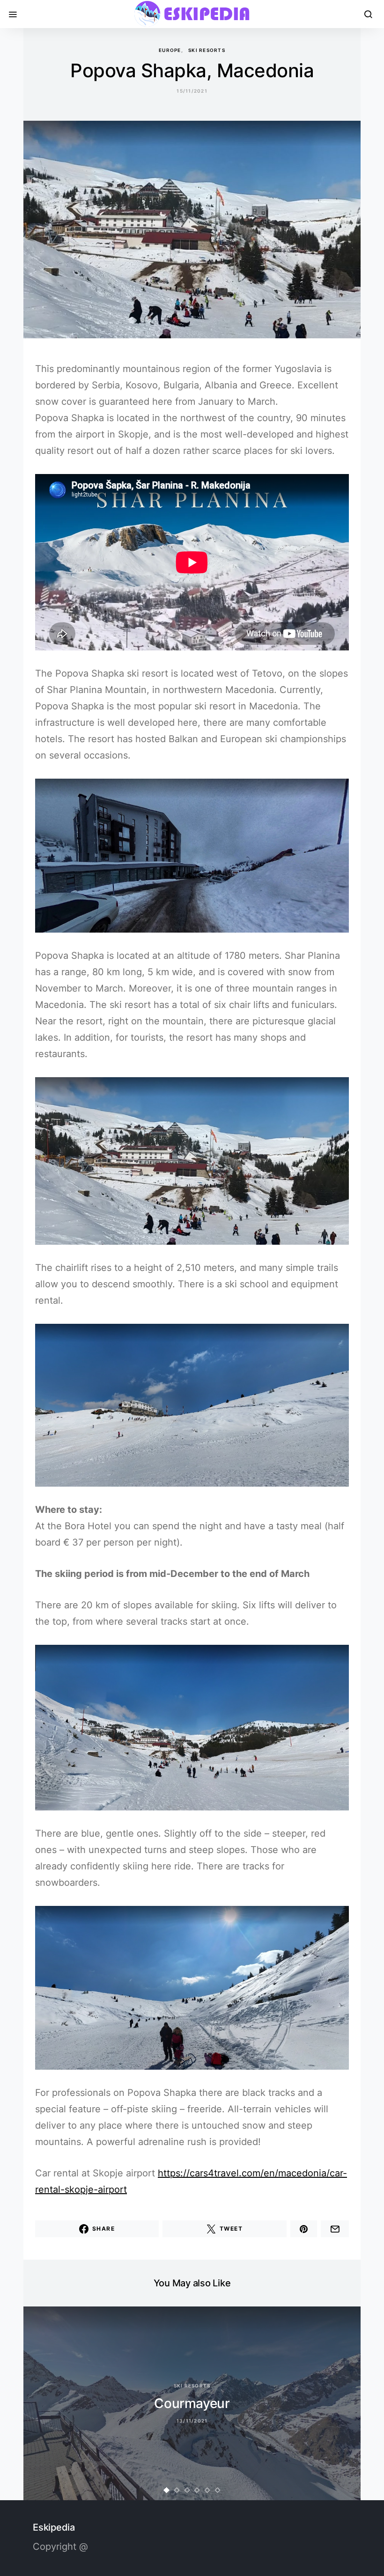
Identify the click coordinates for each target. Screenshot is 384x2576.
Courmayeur (192, 2403)
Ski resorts (207, 50)
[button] (167, 2490)
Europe (170, 50)
